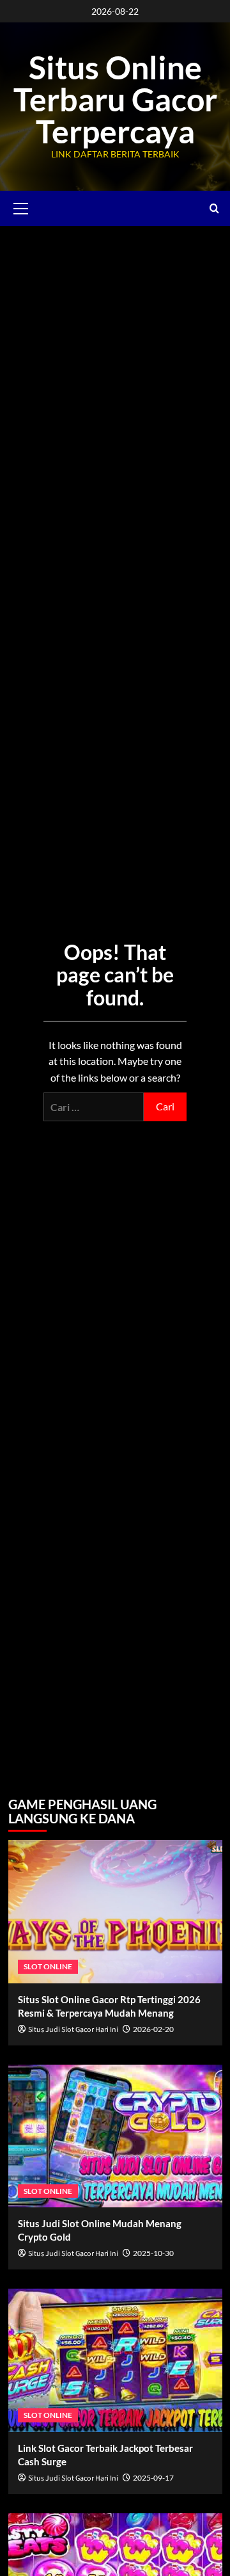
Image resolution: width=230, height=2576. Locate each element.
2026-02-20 (153, 2029)
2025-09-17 (153, 2478)
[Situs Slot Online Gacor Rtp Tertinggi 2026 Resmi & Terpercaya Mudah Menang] (115, 1911)
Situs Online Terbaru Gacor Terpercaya (115, 99)
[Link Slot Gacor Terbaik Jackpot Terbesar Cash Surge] (115, 2360)
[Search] (214, 208)
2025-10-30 (153, 2253)
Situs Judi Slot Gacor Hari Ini (73, 2030)
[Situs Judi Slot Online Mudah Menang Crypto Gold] (115, 2136)
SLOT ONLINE (48, 1966)
